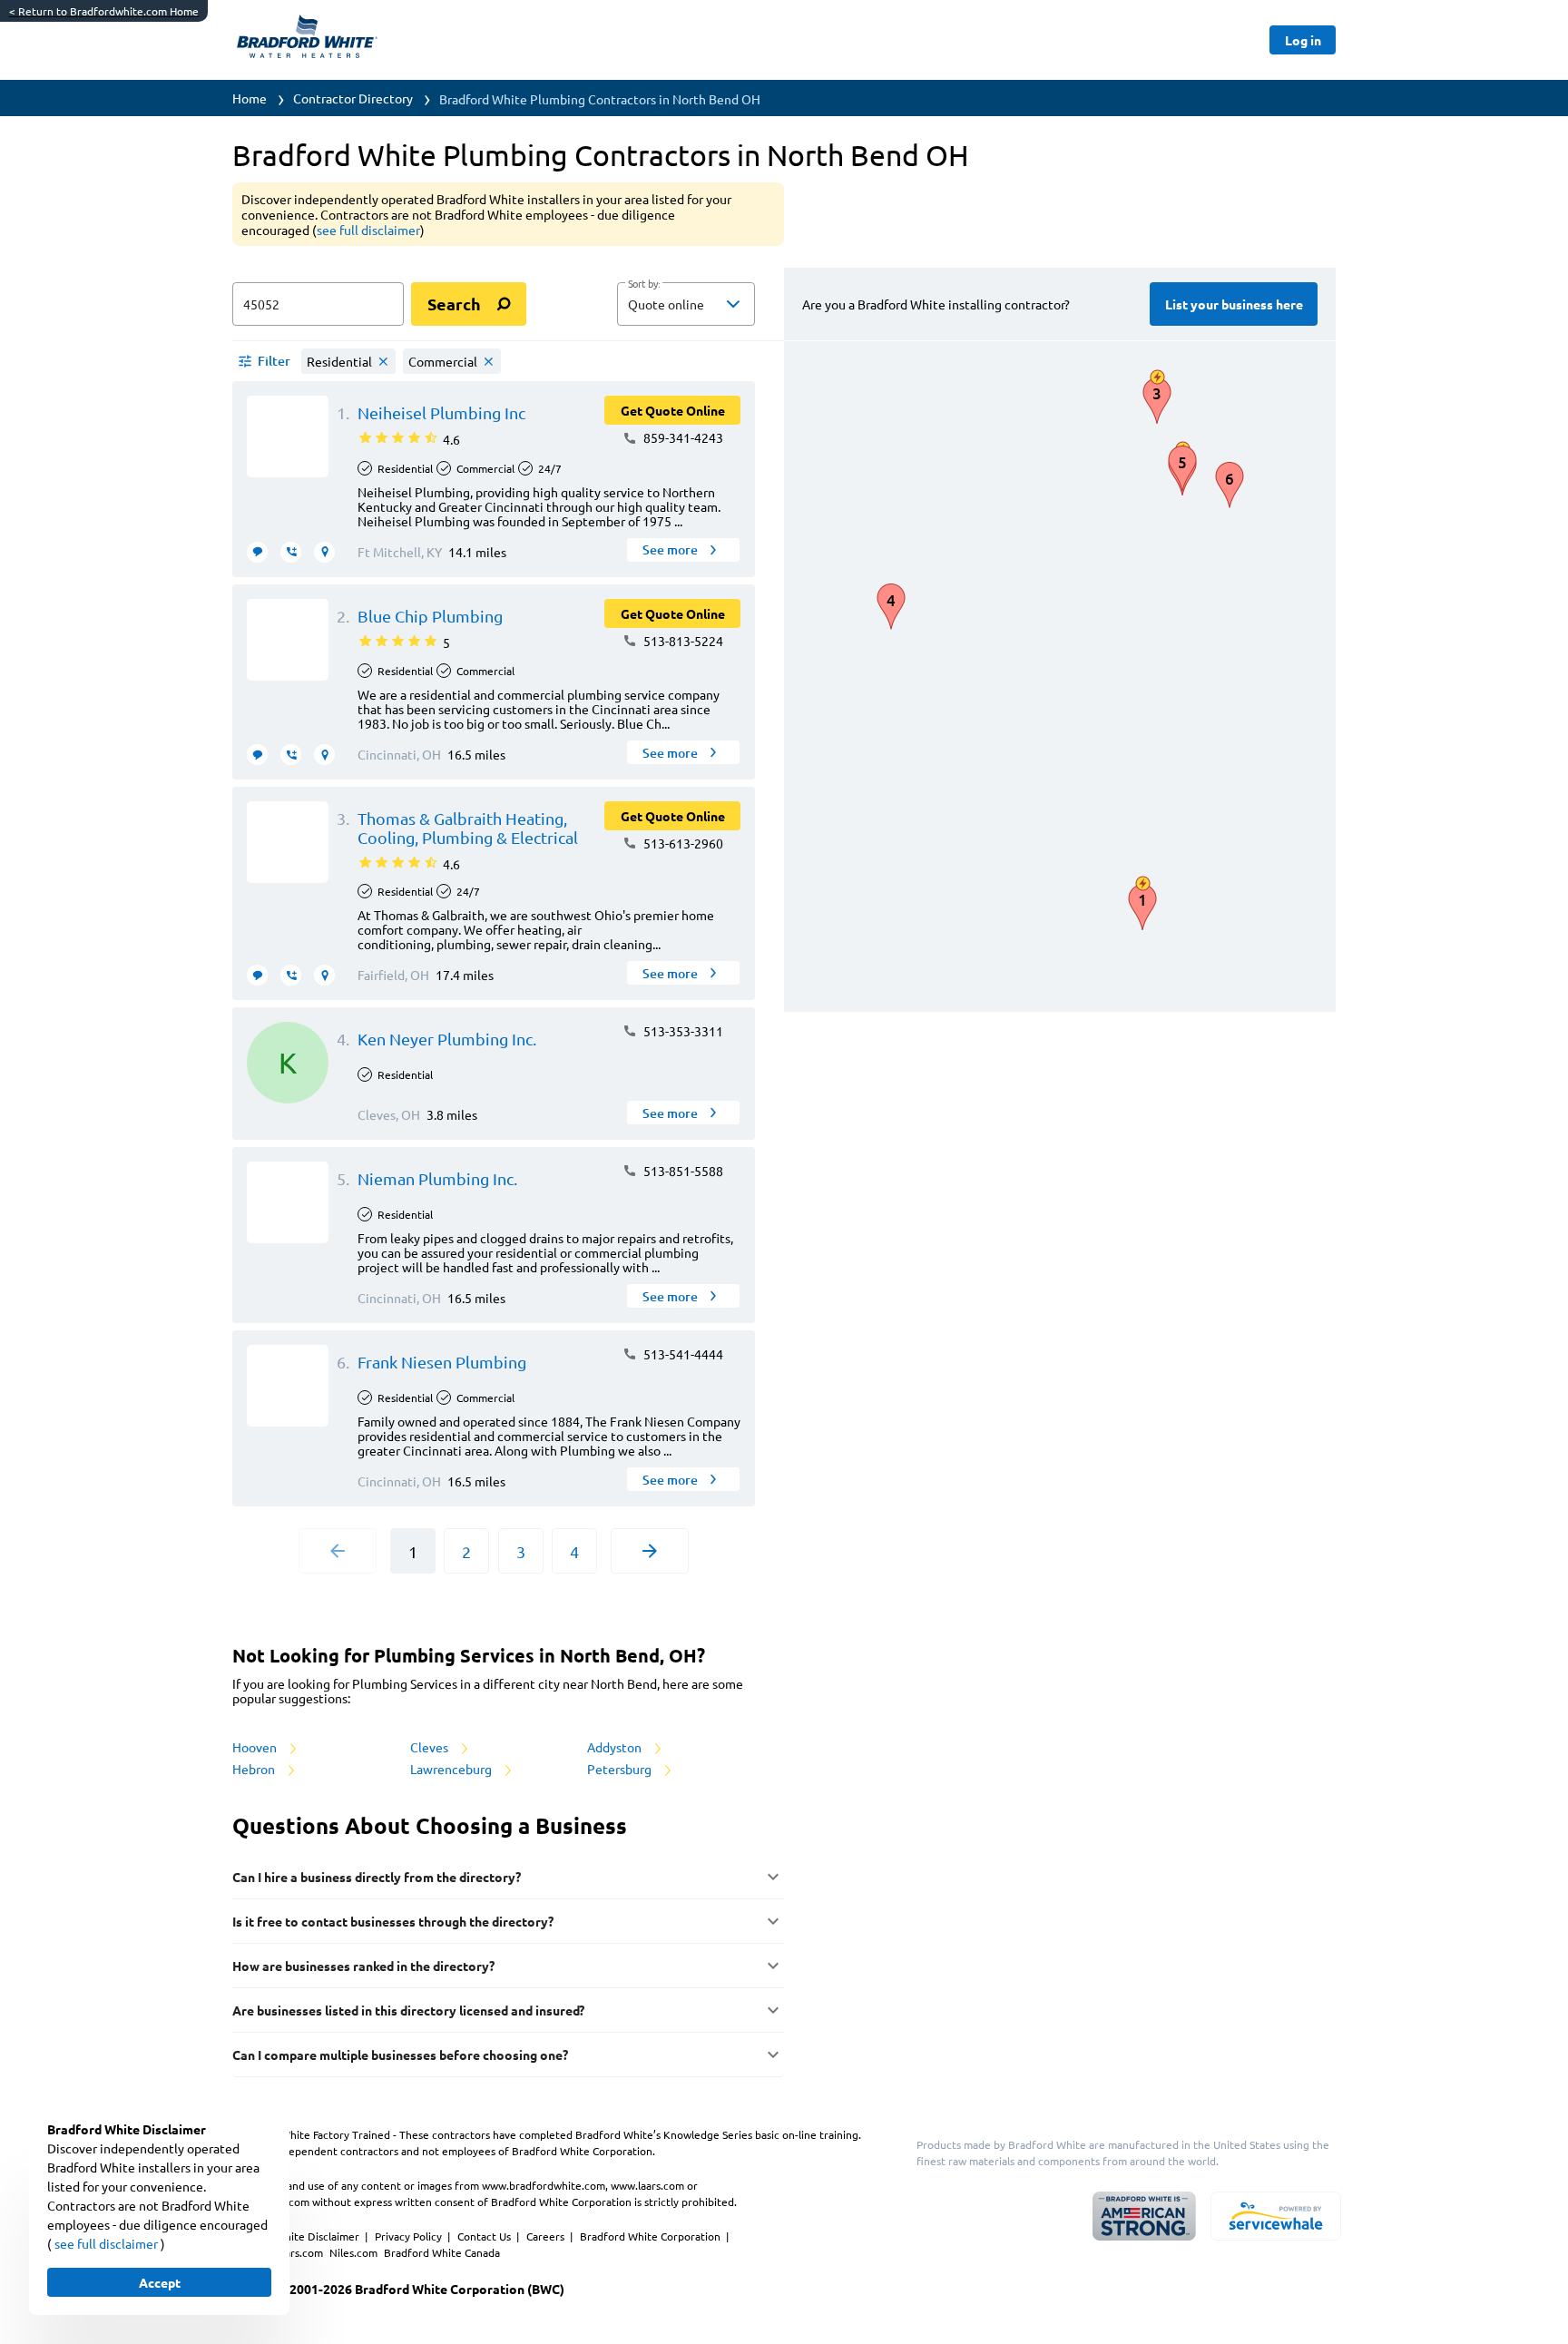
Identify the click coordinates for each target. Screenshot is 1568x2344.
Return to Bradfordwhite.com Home (104, 11)
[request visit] (324, 552)
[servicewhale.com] (1276, 2216)
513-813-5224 (682, 641)
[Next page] (650, 1551)
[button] (686, 304)
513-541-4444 (682, 1354)
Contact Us (485, 2236)
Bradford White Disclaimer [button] (294, 2236)
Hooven (256, 1747)
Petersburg (621, 1769)
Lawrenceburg (452, 1769)
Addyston (616, 1747)
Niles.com (355, 2252)
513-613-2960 (682, 843)
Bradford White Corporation (652, 2236)
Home (250, 98)
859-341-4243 (682, 437)
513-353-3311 (682, 1031)
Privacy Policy (410, 2236)
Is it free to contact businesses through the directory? (393, 1921)
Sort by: (644, 284)
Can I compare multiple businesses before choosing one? (400, 2055)
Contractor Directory (353, 98)
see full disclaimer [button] (368, 230)
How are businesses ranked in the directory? (363, 1966)
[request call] (291, 552)
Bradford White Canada (442, 2252)
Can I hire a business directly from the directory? (377, 1877)
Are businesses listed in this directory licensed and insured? (408, 2010)
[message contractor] (257, 552)
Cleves (431, 1747)
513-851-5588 (682, 1171)
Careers (547, 2236)
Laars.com (300, 2252)
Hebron (255, 1769)
